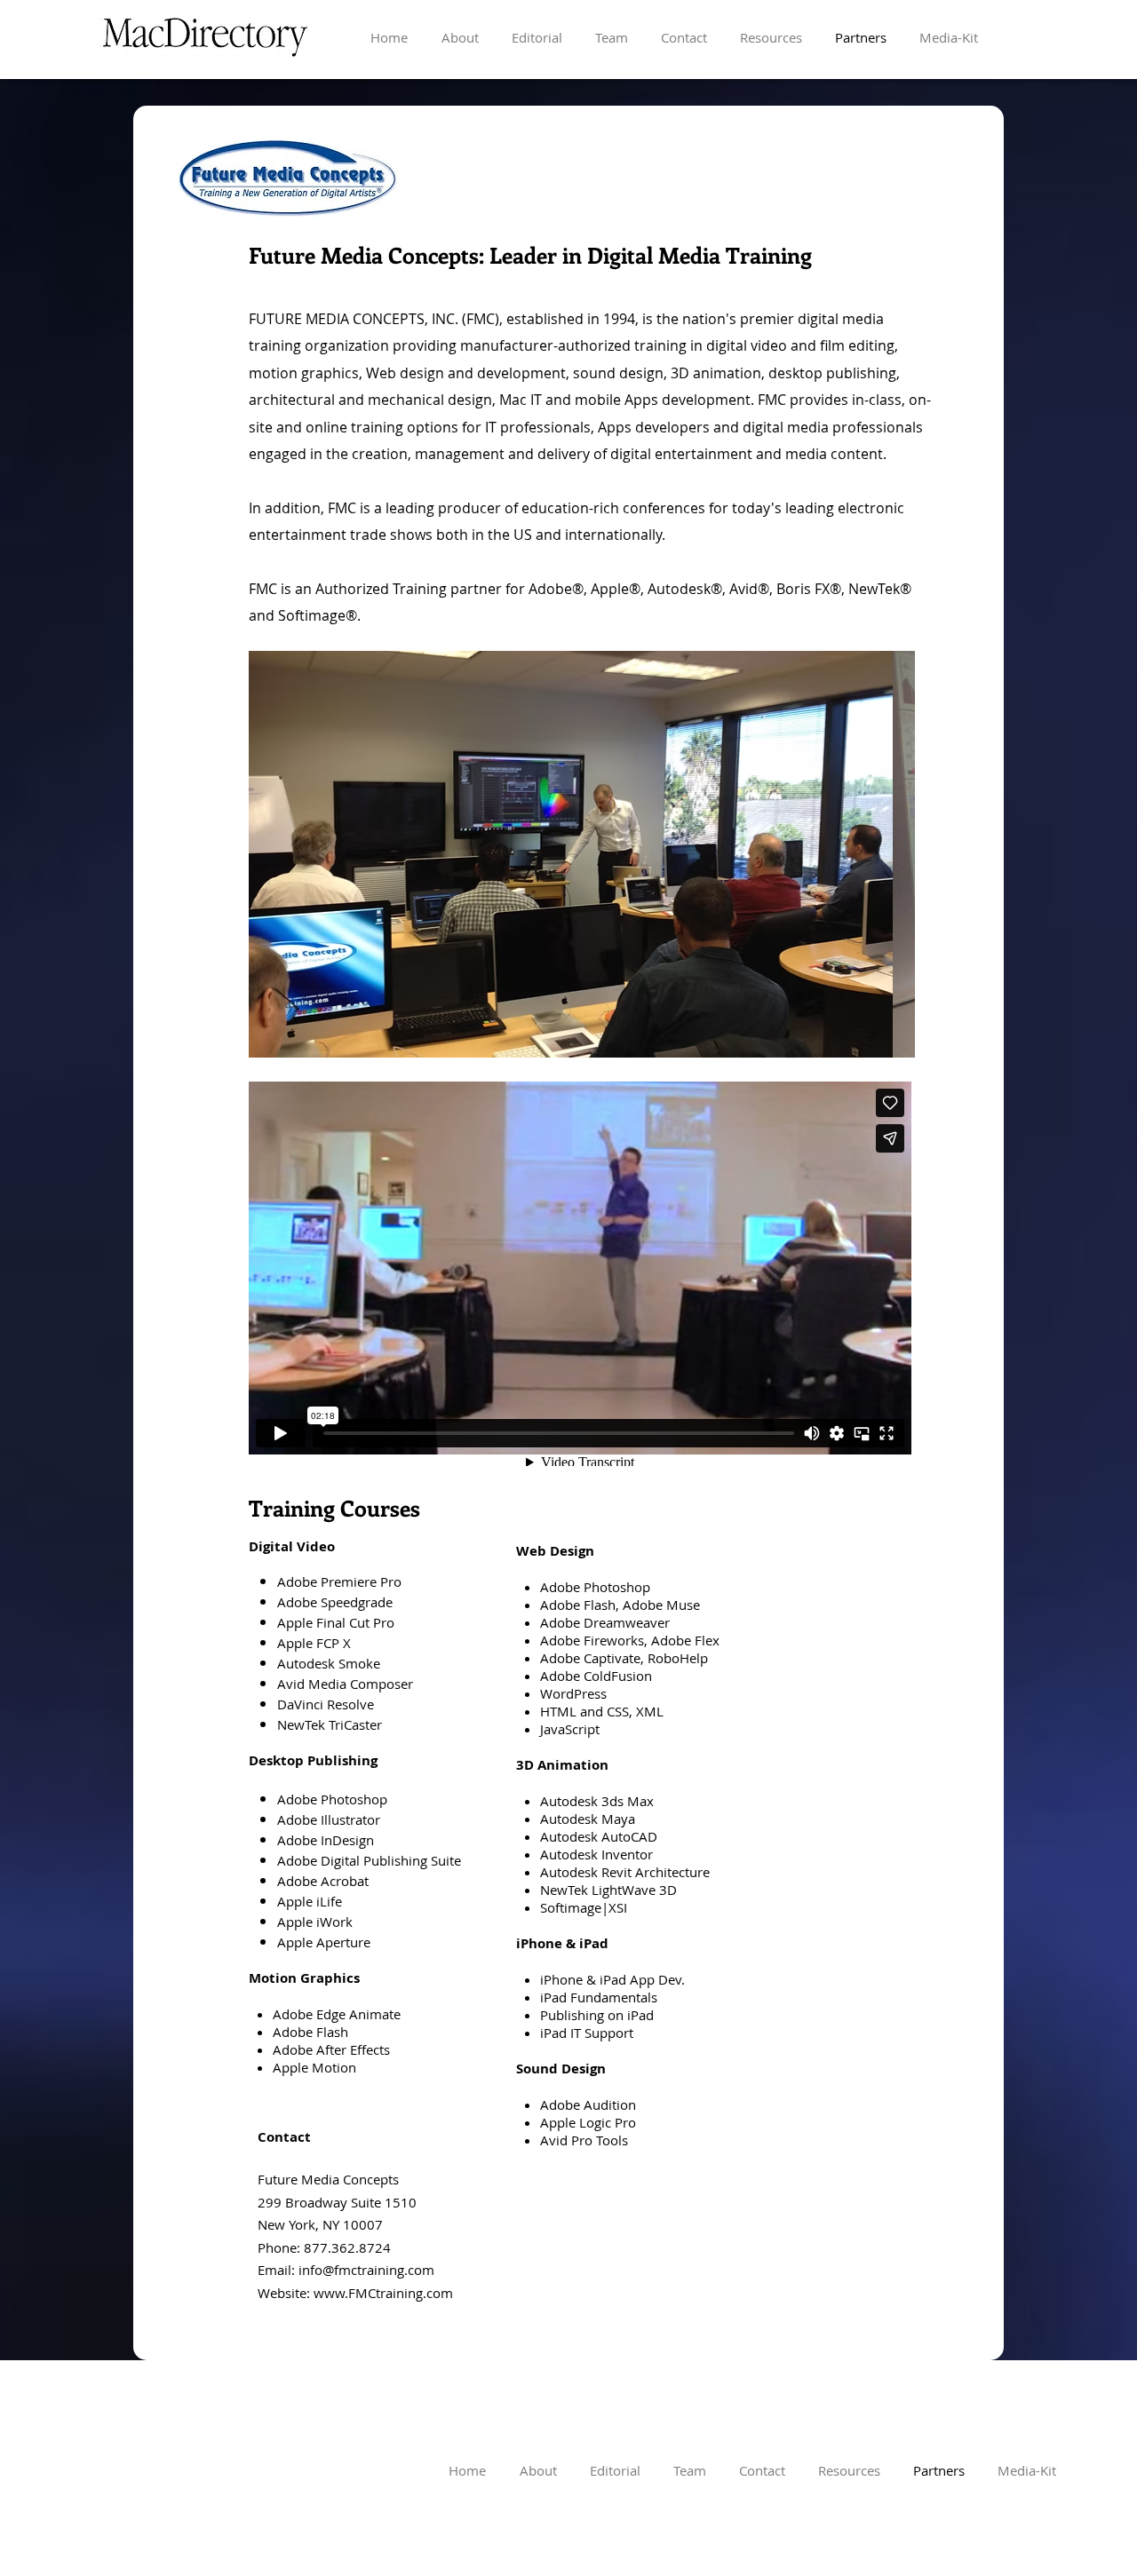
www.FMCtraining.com (383, 2293)
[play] (878, 1042)
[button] (582, 854)
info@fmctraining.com (366, 2270)
